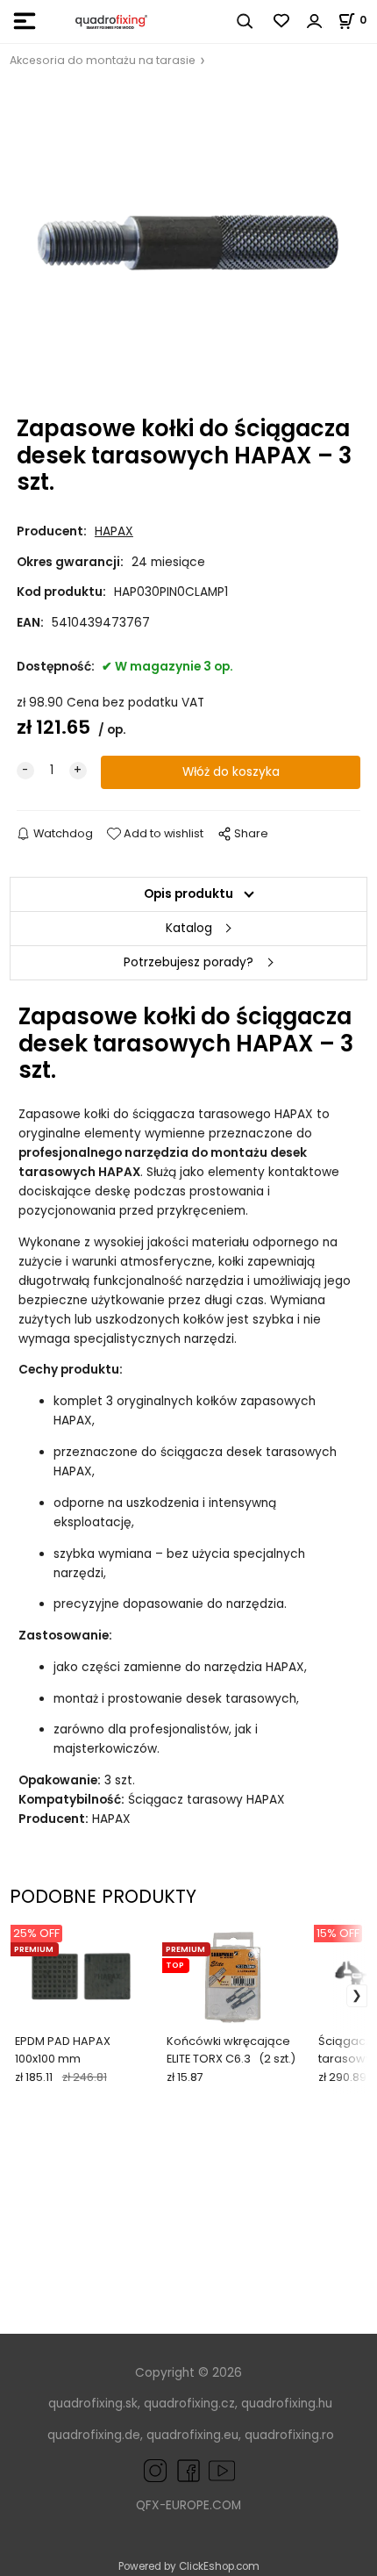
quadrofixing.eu (192, 2435)
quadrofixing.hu (287, 2404)
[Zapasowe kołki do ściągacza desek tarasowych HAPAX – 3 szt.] (188, 243)
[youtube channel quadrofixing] (222, 2470)
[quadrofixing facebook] (185, 2470)
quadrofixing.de (94, 2435)
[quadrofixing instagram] (155, 2470)
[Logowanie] (315, 21)
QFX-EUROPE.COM (188, 2505)
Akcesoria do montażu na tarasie (103, 60)
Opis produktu (188, 894)
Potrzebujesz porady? (188, 962)
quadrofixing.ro (289, 2435)
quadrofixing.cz (189, 2404)
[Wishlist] (282, 21)
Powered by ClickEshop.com (189, 2566)
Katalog (189, 928)
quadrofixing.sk (93, 2404)
